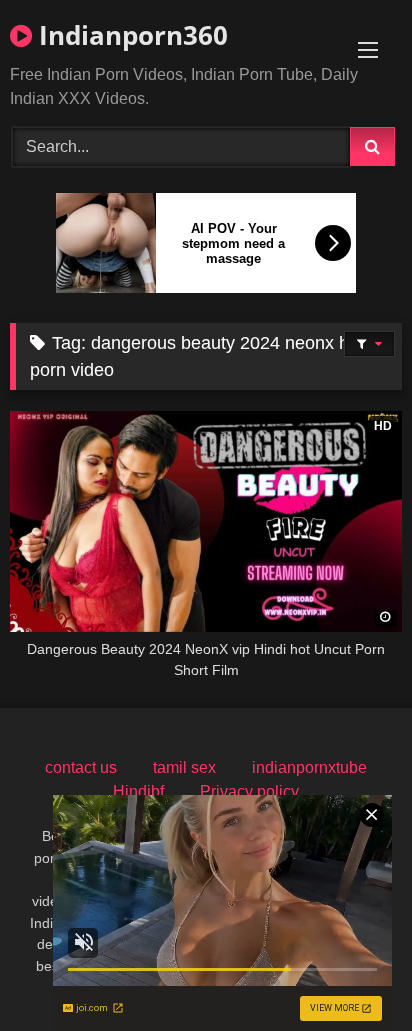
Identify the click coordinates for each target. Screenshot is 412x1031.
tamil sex (184, 767)
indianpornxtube (309, 767)
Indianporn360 (130, 35)
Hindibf (138, 791)
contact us (81, 767)
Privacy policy (249, 791)
